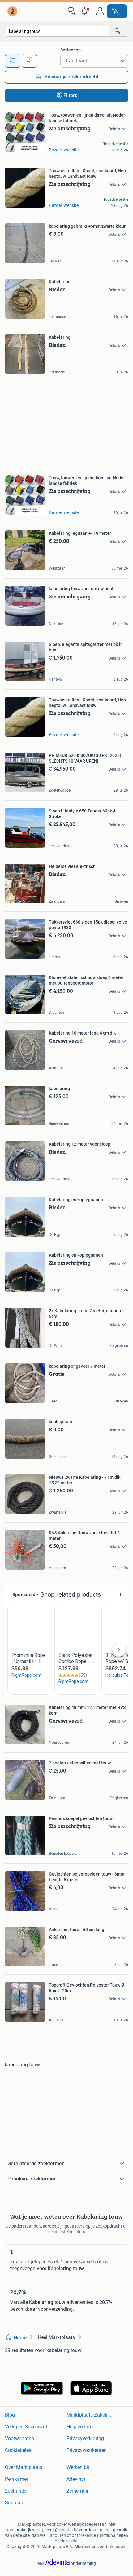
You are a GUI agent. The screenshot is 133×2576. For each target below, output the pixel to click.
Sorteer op (71, 50)
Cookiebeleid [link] (19, 2450)
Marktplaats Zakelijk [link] (89, 2415)
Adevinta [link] (76, 2479)
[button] (86, 11)
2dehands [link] (16, 2491)
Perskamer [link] (17, 2479)
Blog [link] (10, 2415)
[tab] (13, 61)
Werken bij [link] (78, 2467)
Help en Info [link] (80, 2427)
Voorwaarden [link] (19, 2438)
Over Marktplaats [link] (24, 2467)
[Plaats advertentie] (117, 11)
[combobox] (58, 31)
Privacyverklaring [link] (85, 2438)
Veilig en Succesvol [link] (26, 2427)
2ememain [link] (78, 2491)
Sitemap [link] (14, 2503)
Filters (70, 95)
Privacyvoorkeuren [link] (87, 2450)
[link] (13, 11)
